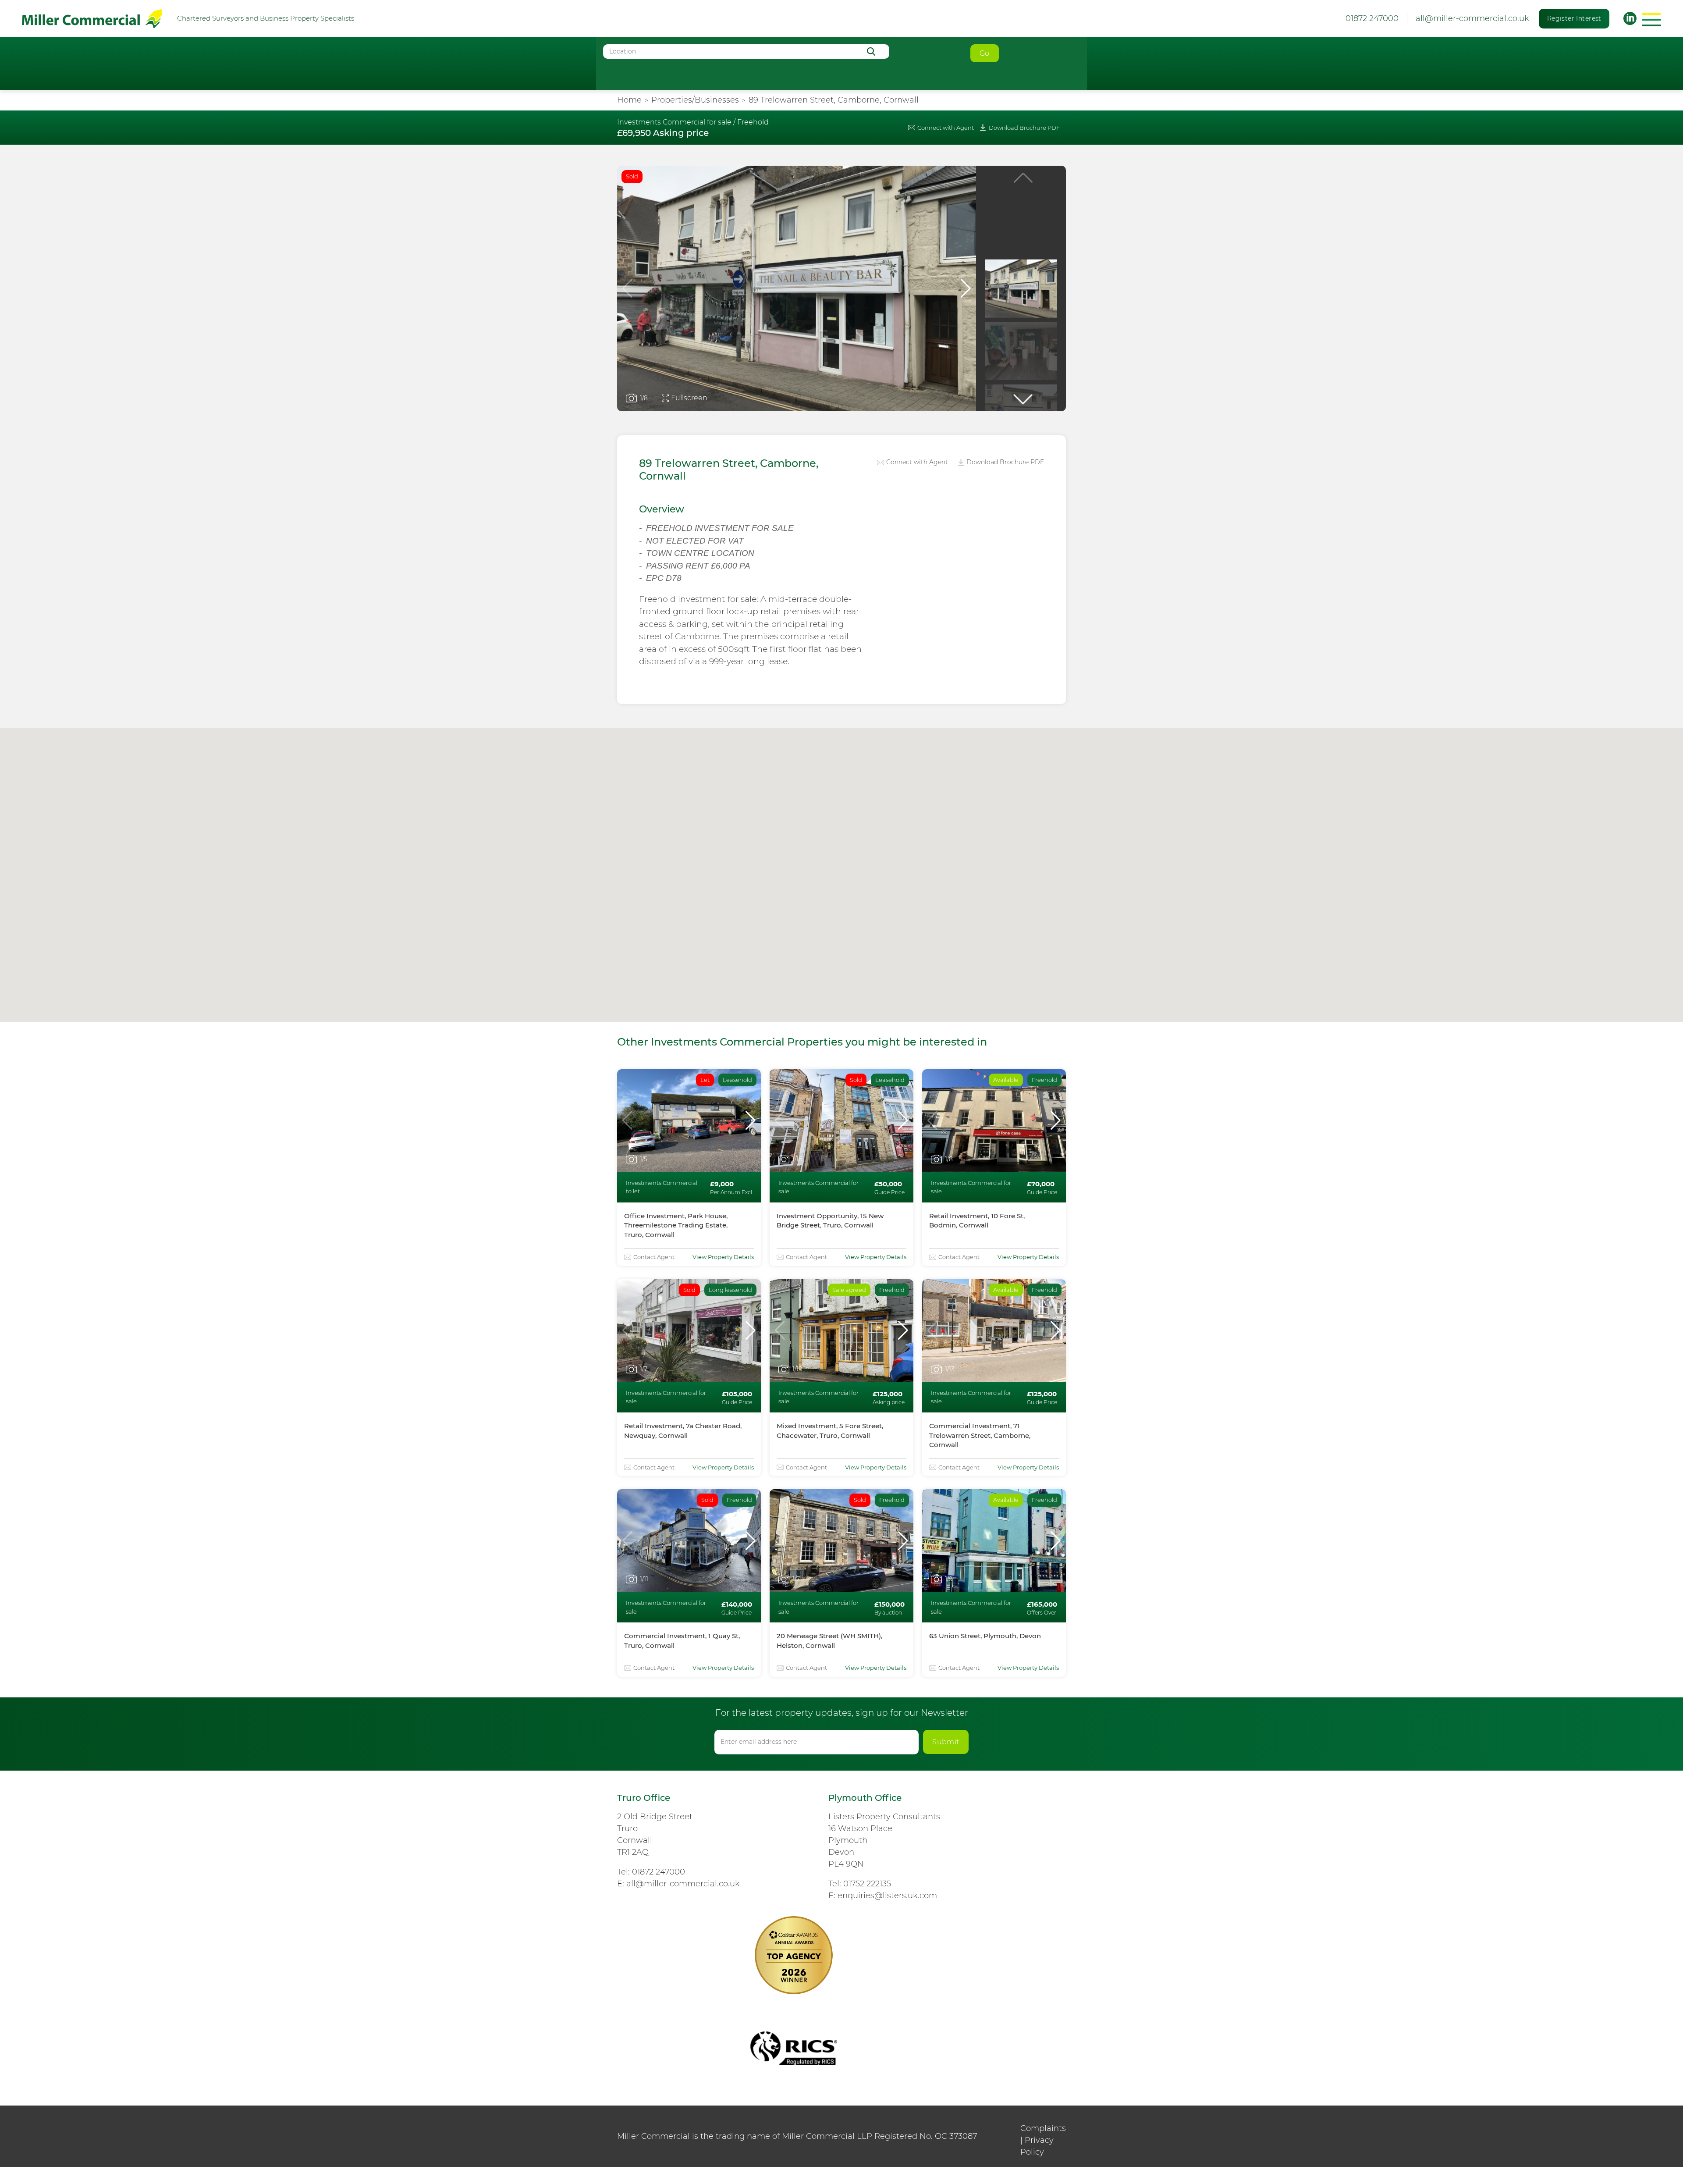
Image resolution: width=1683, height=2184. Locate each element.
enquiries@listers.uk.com (887, 1896)
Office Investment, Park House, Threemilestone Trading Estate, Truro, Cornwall (676, 1225)
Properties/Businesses (695, 100)
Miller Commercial (92, 19)
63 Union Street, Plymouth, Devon (985, 1636)
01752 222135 (867, 1884)
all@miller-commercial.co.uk (1472, 18)
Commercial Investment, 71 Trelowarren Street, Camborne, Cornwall (980, 1435)
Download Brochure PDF (1024, 128)
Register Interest (1574, 18)
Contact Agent (654, 1257)
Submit (946, 1742)
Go (985, 53)
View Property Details (723, 1257)
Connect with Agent (946, 128)
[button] (966, 288)
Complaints (1043, 2128)
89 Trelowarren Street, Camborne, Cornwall (834, 100)
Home (629, 100)
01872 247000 (659, 1872)
